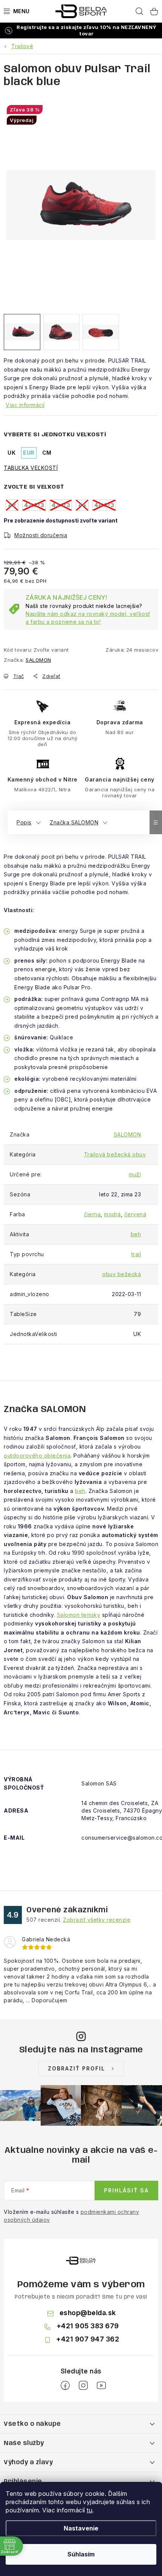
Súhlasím (81, 2554)
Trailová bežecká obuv (115, 1154)
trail (136, 1254)
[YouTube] (101, 2386)
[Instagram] (83, 2386)
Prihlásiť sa (126, 2190)
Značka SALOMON (74, 822)
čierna (92, 1214)
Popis (24, 822)
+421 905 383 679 (88, 2326)
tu (89, 2510)
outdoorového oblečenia (37, 1456)
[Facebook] (65, 2386)
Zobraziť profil (76, 2068)
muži (135, 1174)
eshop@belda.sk (88, 2313)
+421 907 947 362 (88, 2339)
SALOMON (38, 660)
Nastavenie (81, 2528)
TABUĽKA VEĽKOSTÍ (31, 468)
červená (135, 1214)
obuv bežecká (121, 1274)
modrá (112, 1214)
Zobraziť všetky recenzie (97, 1920)
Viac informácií (25, 405)
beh (136, 1234)
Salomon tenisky (79, 1615)
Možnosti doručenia (41, 535)
